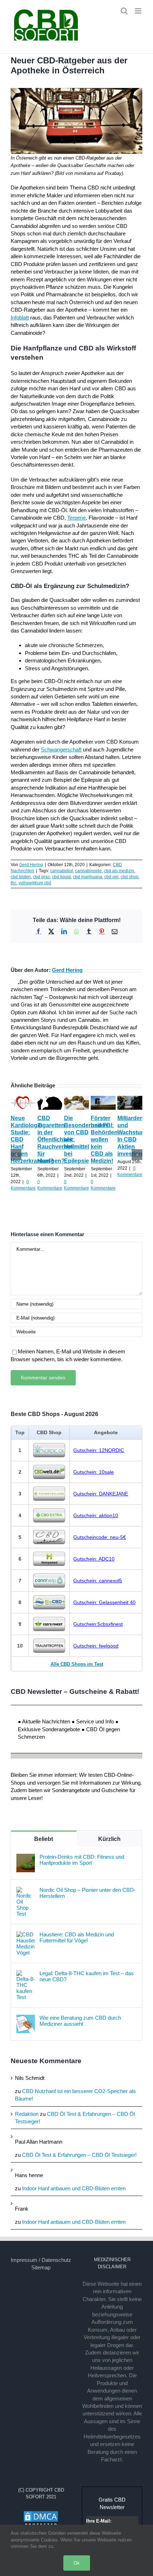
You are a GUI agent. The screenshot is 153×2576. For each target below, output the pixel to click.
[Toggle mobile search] (124, 11)
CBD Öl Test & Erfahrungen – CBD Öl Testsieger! (79, 2155)
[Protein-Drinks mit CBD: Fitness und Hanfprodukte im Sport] (26, 1857)
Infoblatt (20, 318)
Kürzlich (109, 1839)
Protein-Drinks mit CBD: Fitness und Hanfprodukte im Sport (82, 1860)
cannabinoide (88, 871)
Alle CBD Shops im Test (77, 1664)
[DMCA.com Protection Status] (41, 2514)
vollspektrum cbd (35, 883)
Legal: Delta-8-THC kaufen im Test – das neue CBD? (87, 1976)
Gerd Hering (31, 865)
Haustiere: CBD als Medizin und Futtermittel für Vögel (77, 1937)
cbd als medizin (119, 871)
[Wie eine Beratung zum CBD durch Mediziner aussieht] (26, 2018)
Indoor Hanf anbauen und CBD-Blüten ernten (74, 2188)
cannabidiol (62, 871)
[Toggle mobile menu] (139, 11)
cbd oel (111, 877)
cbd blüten (21, 877)
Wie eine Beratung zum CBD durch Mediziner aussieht (80, 2021)
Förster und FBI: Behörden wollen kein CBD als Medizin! (104, 1139)
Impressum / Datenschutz (41, 2260)
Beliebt (44, 1839)
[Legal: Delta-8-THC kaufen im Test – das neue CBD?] (26, 1974)
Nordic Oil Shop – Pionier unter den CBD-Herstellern (88, 1893)
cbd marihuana (88, 877)
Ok (77, 2563)
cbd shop (130, 877)
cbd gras (41, 877)
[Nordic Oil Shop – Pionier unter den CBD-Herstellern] (26, 1891)
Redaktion (27, 2114)
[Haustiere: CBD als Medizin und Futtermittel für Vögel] (26, 1935)
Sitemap (41, 2267)
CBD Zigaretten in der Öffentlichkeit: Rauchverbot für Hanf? (56, 1139)
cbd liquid (61, 877)
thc (14, 883)
